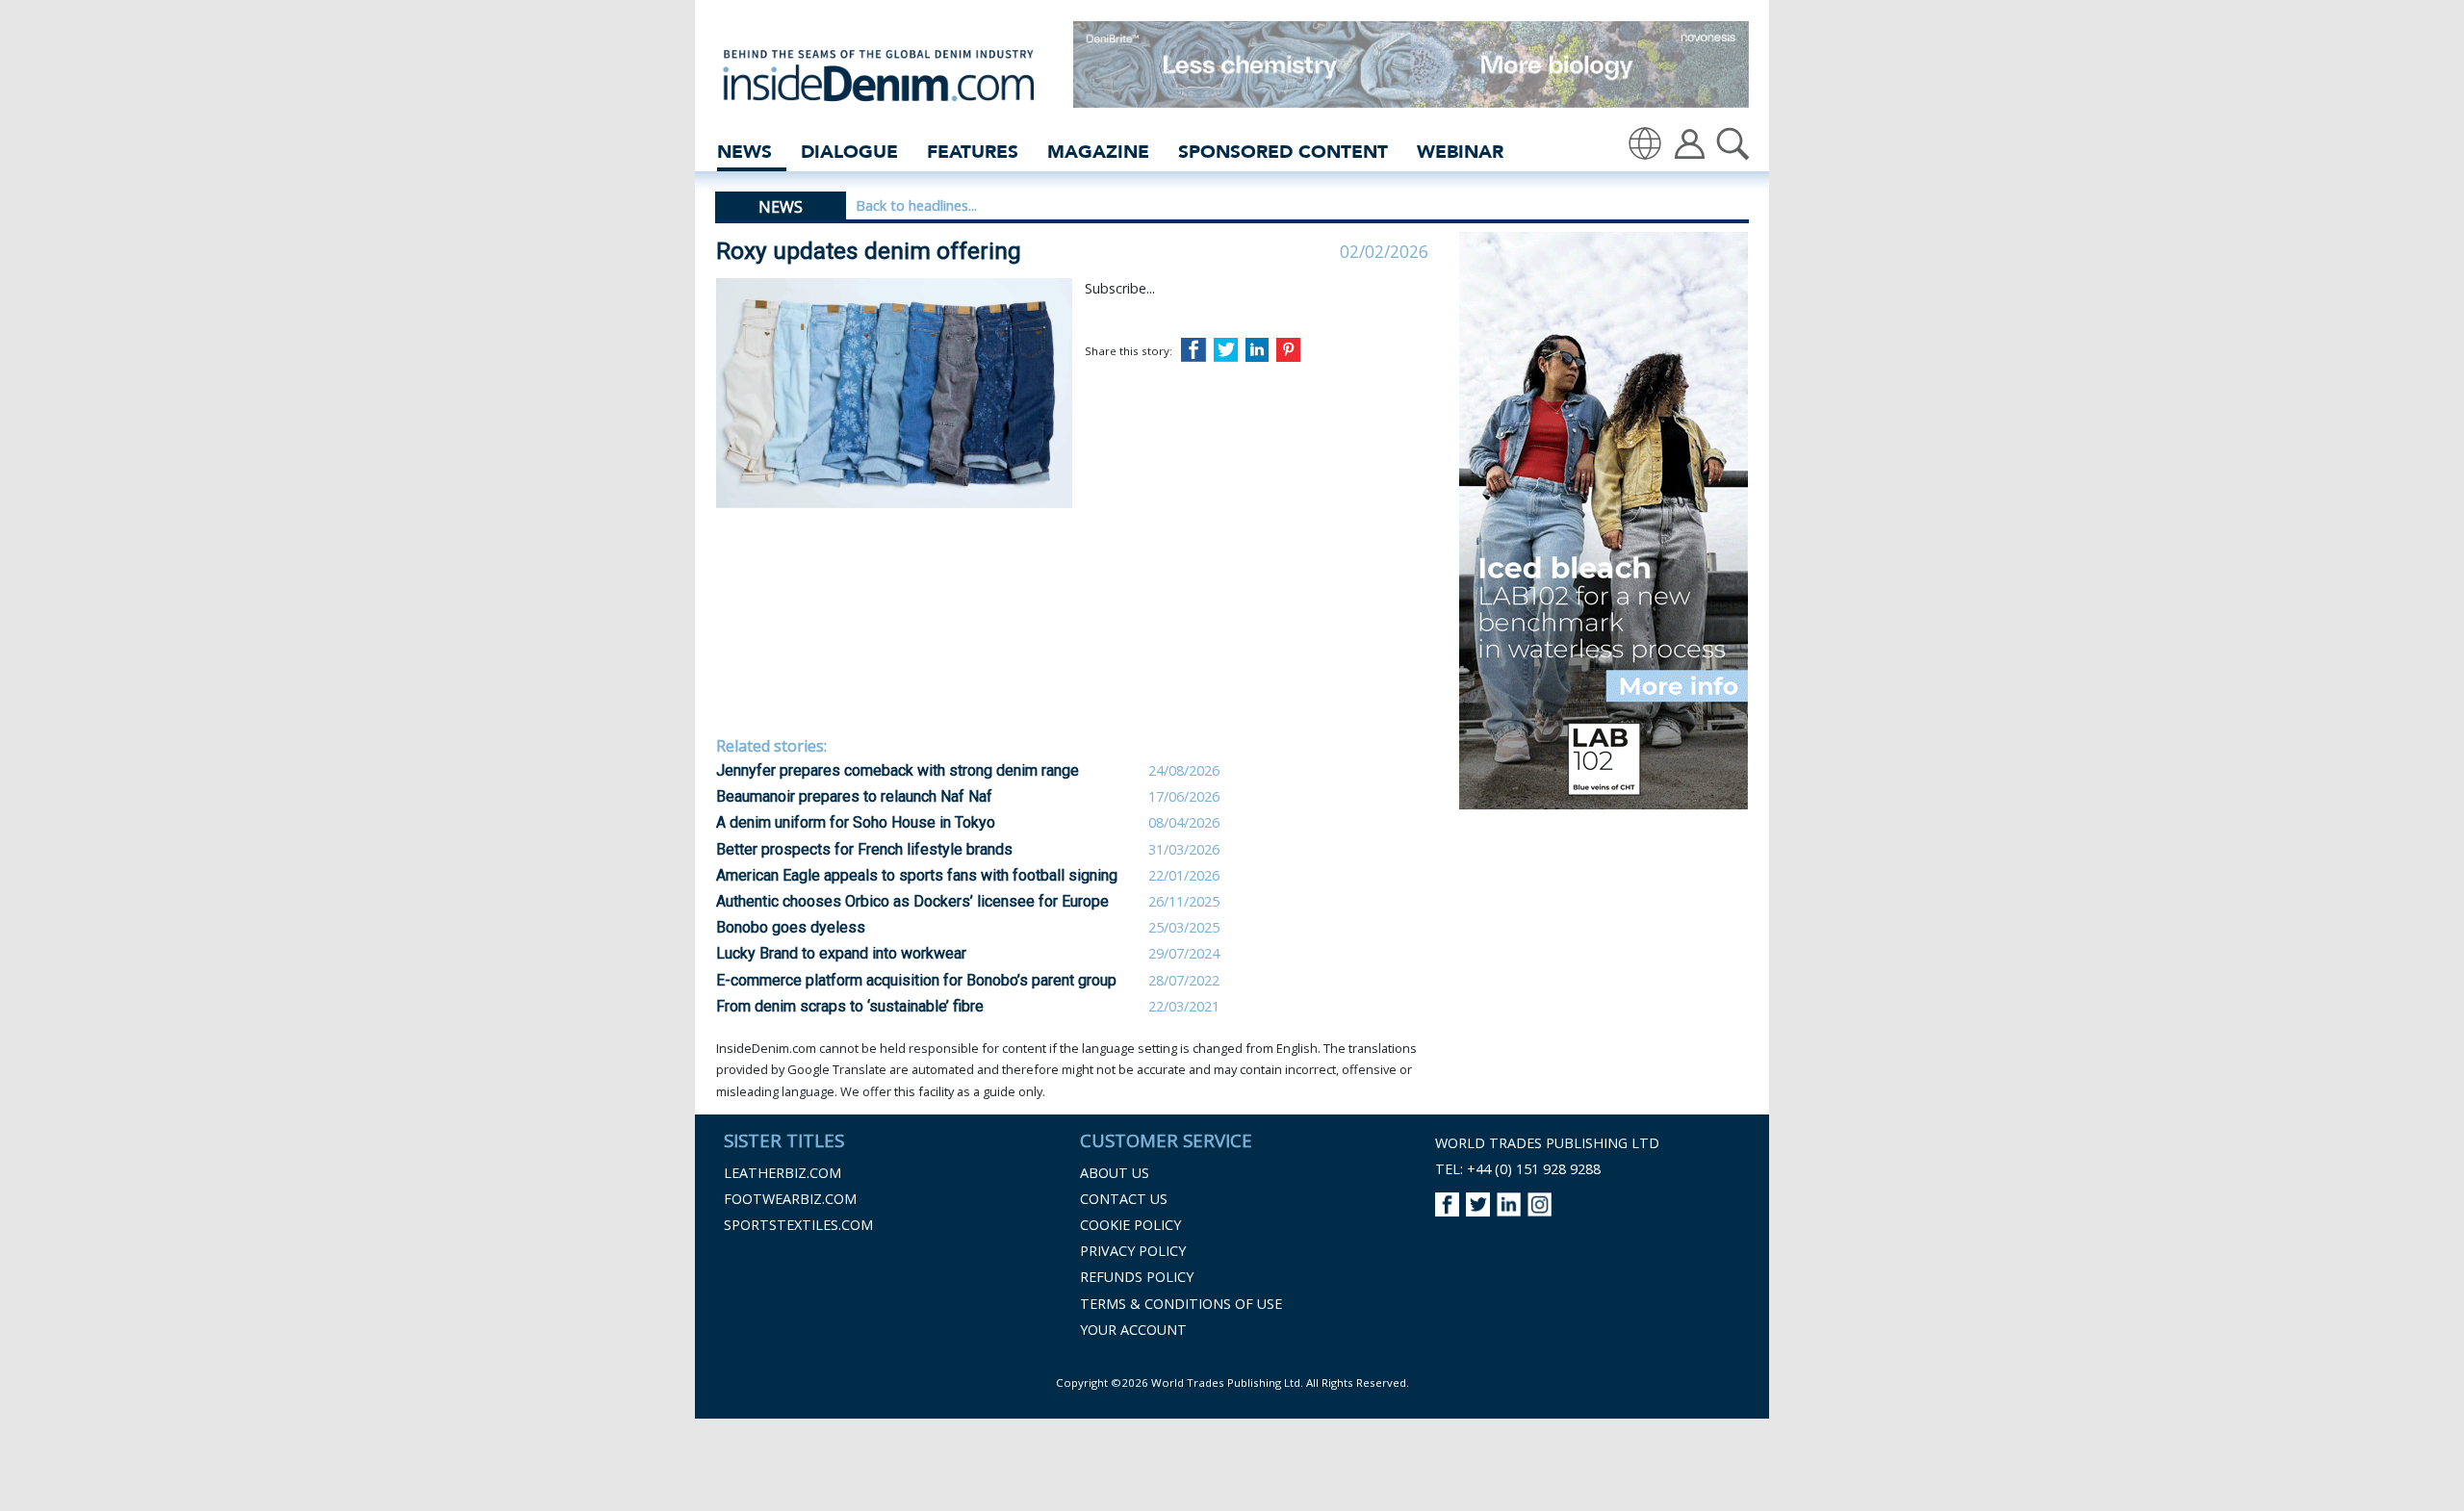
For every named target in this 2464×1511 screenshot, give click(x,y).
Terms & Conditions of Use (1181, 1304)
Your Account (1133, 1330)
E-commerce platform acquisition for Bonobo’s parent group (916, 980)
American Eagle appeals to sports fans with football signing (917, 875)
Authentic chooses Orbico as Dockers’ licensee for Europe (912, 901)
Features (973, 152)
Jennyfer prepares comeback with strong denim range (898, 770)
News (744, 152)
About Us (1115, 1173)
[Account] (1690, 142)
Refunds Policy (1137, 1277)
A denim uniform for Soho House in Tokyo (856, 822)
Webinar (1460, 152)
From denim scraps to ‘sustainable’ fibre (850, 1006)
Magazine (1098, 152)
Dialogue (849, 152)
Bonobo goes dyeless (791, 927)
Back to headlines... (916, 205)
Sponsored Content (1283, 152)
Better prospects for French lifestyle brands (864, 849)
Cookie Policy (1130, 1225)
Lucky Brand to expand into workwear (841, 953)
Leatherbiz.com (783, 1173)
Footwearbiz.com (790, 1199)
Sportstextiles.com (798, 1225)
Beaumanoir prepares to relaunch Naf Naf (854, 796)
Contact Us (1124, 1199)
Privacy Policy (1133, 1251)
